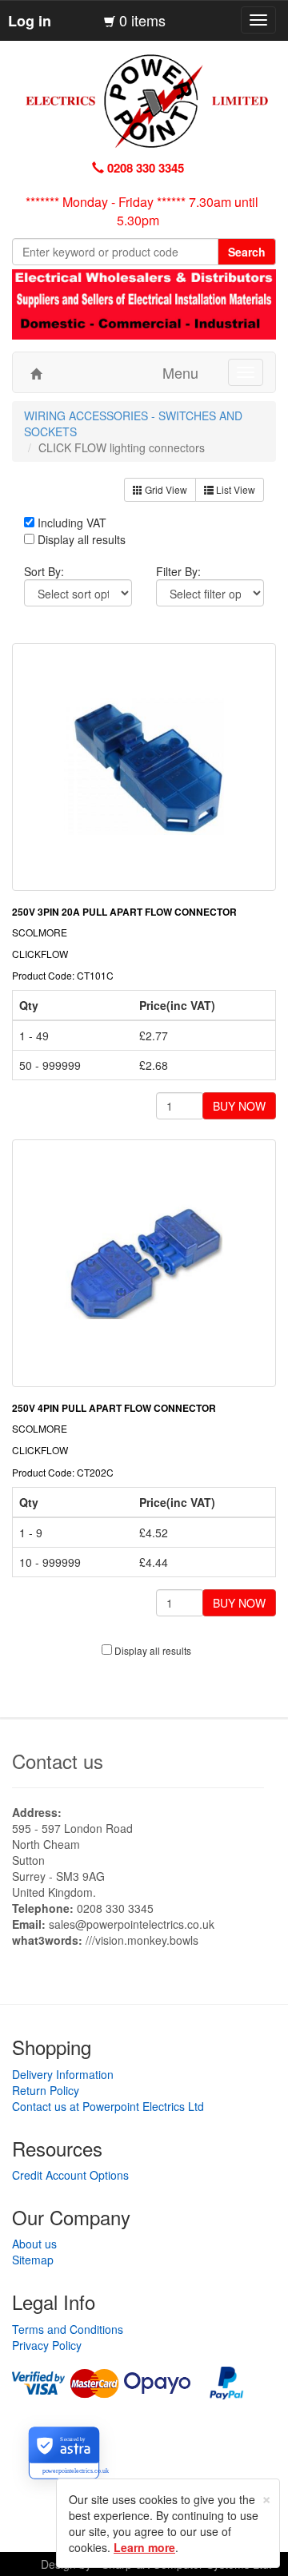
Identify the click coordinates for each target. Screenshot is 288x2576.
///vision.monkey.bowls (142, 1940)
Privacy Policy (47, 2345)
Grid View (165, 489)
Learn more (144, 2547)
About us (34, 2244)
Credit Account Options (70, 2175)
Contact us (58, 1761)
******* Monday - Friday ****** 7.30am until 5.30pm (142, 211)
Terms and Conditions (68, 2329)
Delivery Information (63, 2074)
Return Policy (46, 2090)
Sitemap (33, 2260)
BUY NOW (239, 1106)
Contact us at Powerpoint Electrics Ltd (108, 2106)
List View (234, 489)
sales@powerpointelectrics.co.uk (132, 1924)
